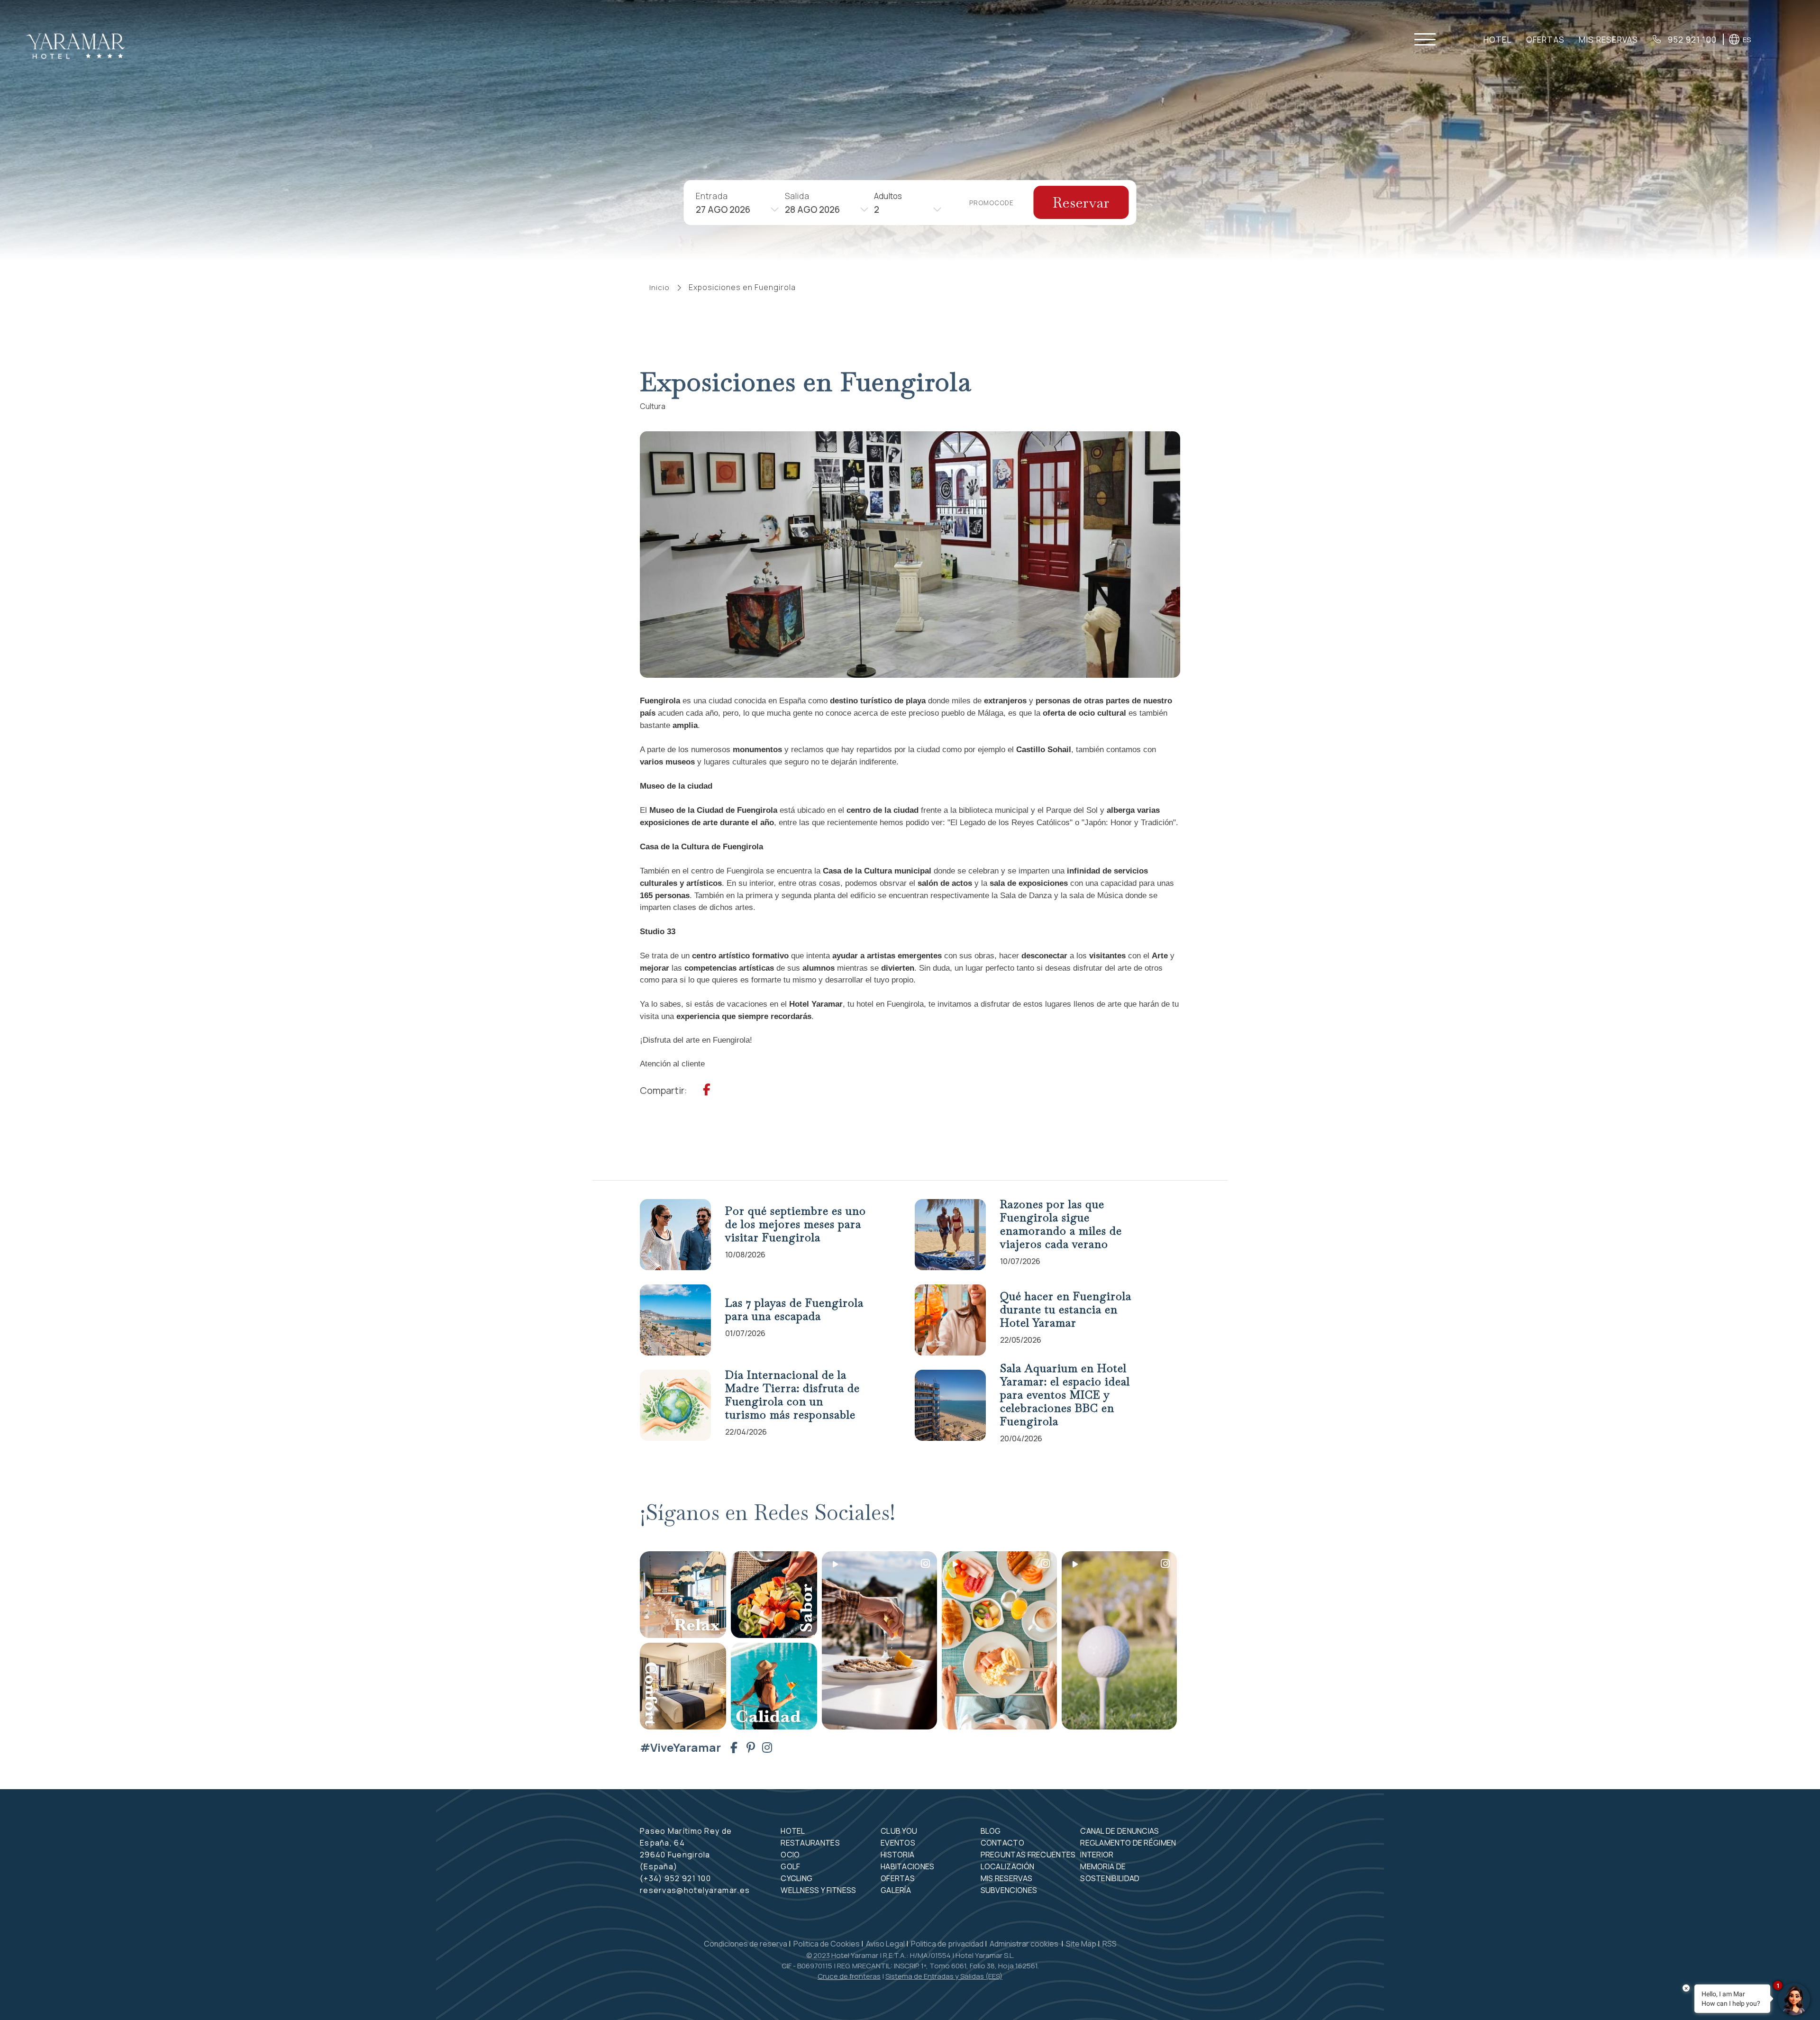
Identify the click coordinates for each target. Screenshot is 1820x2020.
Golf (790, 1866)
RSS (1110, 1944)
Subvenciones (1009, 1890)
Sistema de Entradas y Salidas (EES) (944, 1976)
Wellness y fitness (818, 1890)
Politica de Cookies (827, 1944)
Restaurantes (810, 1843)
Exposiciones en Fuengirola (742, 287)
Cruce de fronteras (849, 1976)
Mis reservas (1608, 40)
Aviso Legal (885, 1944)
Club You (899, 1831)
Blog (991, 1831)
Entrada (712, 196)
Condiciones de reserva (746, 1944)
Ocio (790, 1855)
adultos (888, 196)
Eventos (898, 1843)
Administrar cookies (1025, 1944)
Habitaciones (908, 1866)
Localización (1008, 1866)
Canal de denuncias (1119, 1831)
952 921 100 (1691, 40)
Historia (897, 1855)
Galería (896, 1890)
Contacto (1002, 1843)
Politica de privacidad (947, 1944)
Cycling (796, 1878)
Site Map (1081, 1944)
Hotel (1498, 40)
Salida (797, 196)
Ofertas (1545, 40)
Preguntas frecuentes (1028, 1855)
